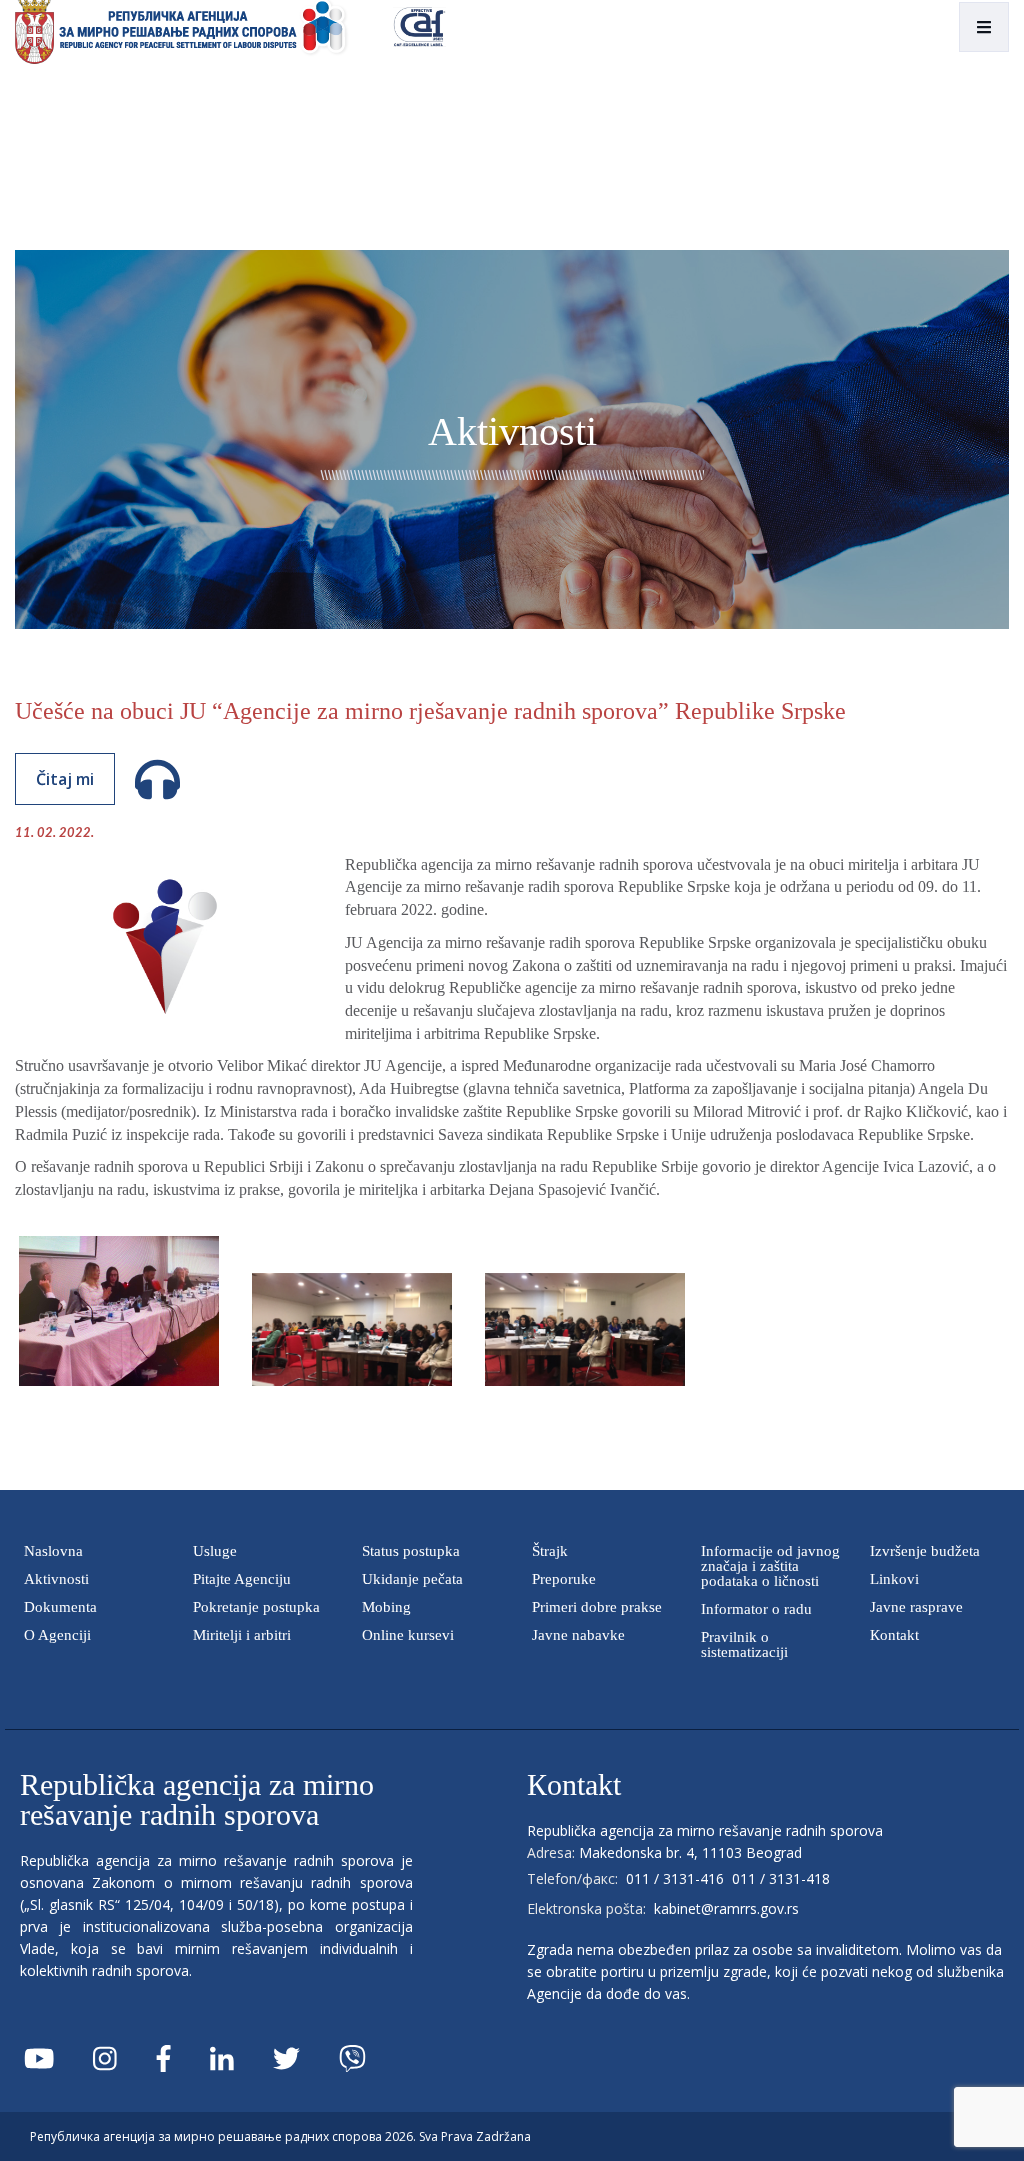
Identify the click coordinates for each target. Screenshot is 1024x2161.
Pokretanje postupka (256, 1607)
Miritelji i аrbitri (242, 1635)
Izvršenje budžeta (925, 1551)
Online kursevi (408, 1635)
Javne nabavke (578, 1635)
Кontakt (894, 1635)
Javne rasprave (916, 1607)
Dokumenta (60, 1607)
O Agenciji (57, 1635)
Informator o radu (756, 1609)
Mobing (386, 1607)
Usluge (215, 1551)
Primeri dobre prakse (597, 1607)
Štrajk (550, 1551)
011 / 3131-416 (675, 1878)
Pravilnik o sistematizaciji (744, 1644)
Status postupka (411, 1551)
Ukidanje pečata (412, 1579)
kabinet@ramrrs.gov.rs (726, 1908)
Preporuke (564, 1579)
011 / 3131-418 (781, 1878)
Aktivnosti (56, 1579)
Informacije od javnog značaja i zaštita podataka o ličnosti (770, 1566)
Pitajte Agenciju (242, 1579)
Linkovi (894, 1579)
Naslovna (53, 1551)
